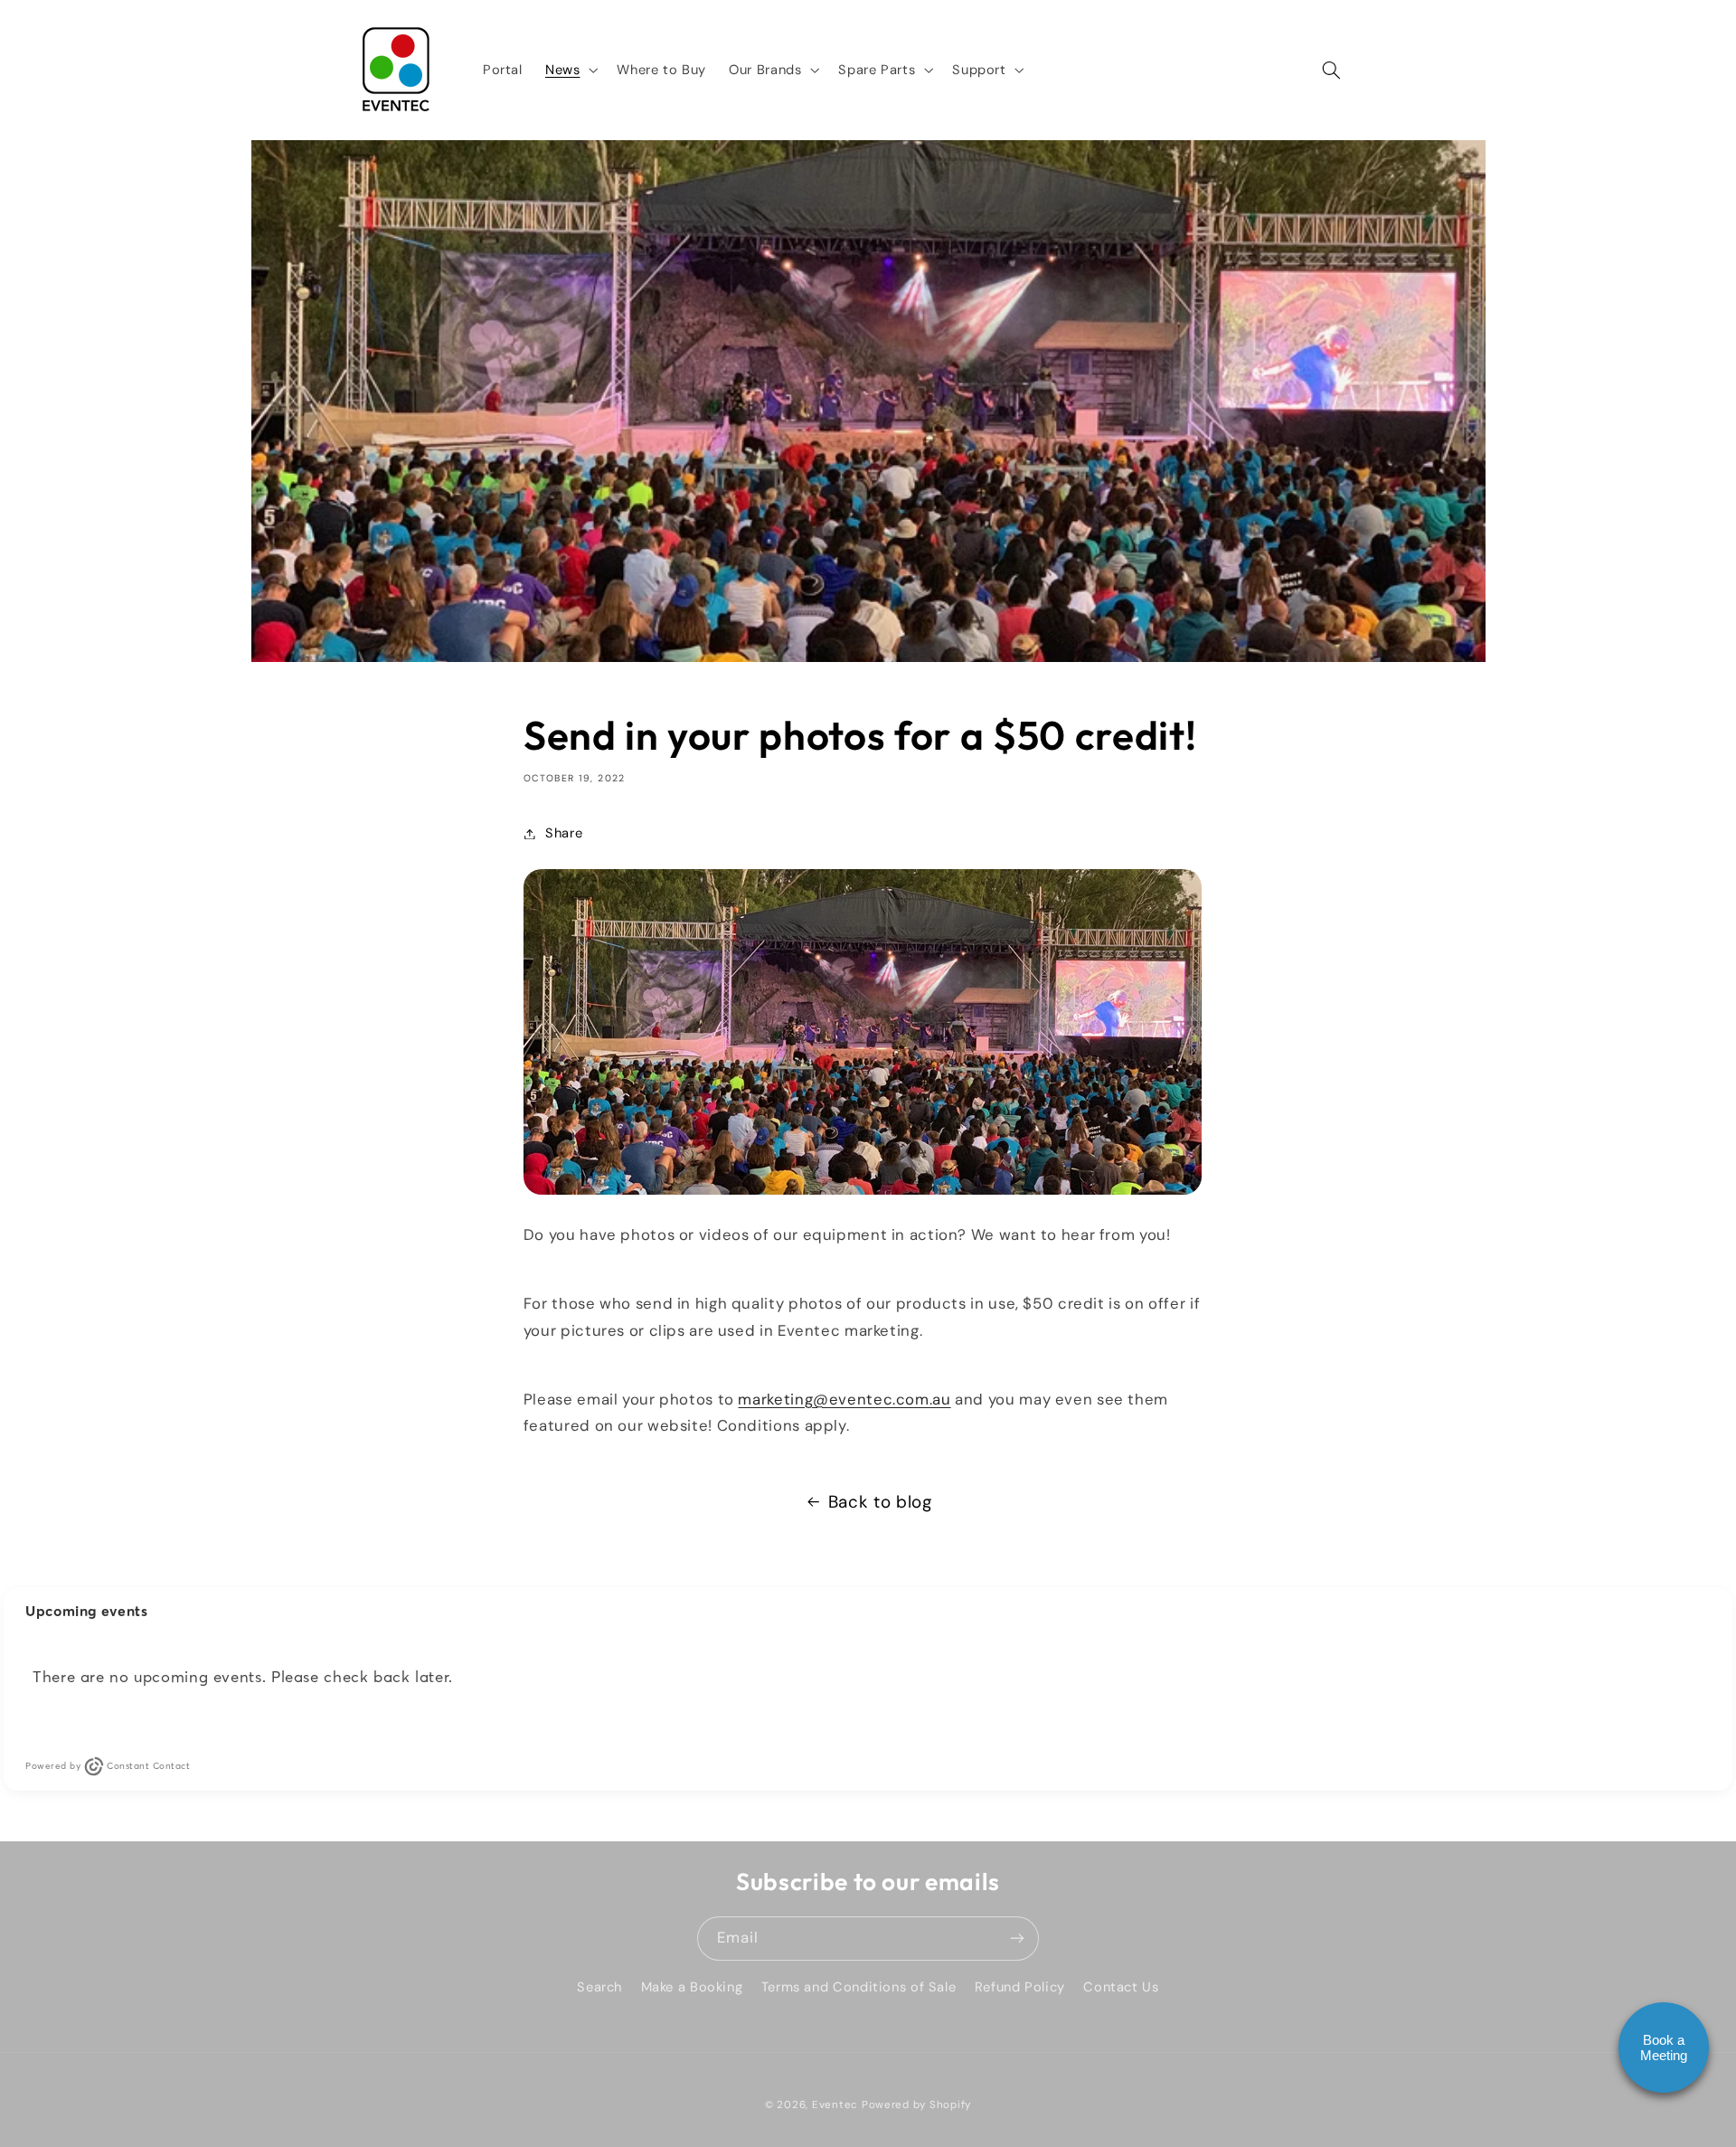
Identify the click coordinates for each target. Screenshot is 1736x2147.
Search (599, 1987)
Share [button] (564, 833)
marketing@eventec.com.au (844, 1399)
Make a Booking (692, 1987)
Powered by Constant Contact (108, 1766)
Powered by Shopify (916, 2105)
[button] (569, 70)
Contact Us (1121, 1987)
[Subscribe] (1017, 1939)
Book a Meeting (1664, 2048)
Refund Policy (1020, 1987)
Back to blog (880, 1502)
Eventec (835, 2105)
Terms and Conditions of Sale (859, 1987)
